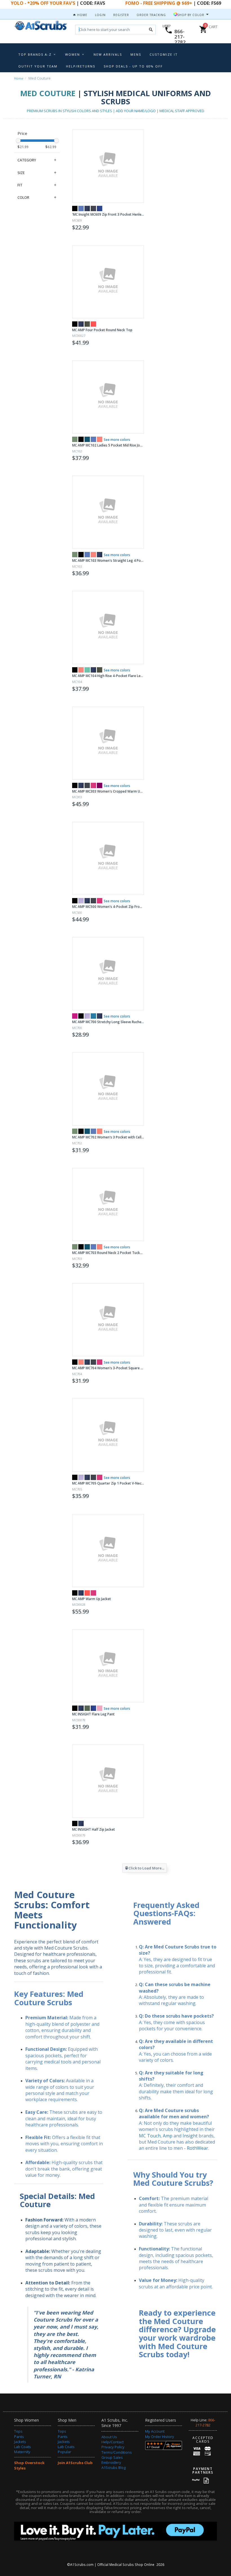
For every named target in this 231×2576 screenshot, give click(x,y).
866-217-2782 (180, 37)
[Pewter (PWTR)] (93, 208)
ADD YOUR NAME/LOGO (136, 111)
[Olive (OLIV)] (87, 1708)
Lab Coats (23, 2447)
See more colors (117, 440)
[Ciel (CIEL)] (81, 208)
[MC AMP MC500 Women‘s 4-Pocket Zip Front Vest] (108, 858)
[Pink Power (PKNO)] (93, 785)
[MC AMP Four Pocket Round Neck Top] (108, 282)
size (21, 173)
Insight (190, 2136)
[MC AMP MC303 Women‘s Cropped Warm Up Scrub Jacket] (108, 743)
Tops (18, 2431)
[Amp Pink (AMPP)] (75, 1016)
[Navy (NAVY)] (87, 208)
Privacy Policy (113, 2447)
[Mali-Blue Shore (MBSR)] (93, 1016)
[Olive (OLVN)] (87, 324)
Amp (168, 2136)
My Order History (160, 2437)
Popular (65, 2452)
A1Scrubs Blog (114, 2467)
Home (82, 15)
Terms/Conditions (117, 2452)
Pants (19, 2437)
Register (121, 15)
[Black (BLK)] (75, 208)
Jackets (20, 2442)
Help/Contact (113, 2442)
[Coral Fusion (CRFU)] (100, 439)
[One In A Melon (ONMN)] (93, 324)
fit (20, 185)
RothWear (197, 2148)
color (23, 197)
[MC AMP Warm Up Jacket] (108, 1551)
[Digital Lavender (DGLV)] (81, 901)
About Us (109, 2437)
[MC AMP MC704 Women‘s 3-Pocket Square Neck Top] (108, 1320)
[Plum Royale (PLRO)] (100, 785)
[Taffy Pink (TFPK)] (100, 1708)
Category (27, 160)
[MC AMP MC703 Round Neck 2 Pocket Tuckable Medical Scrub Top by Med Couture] (108, 1204)
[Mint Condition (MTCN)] (87, 670)
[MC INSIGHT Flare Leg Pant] (108, 1666)
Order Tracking (151, 15)
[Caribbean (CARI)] (87, 439)
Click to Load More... (146, 1868)
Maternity (22, 2452)
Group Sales (112, 2457)
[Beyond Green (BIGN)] (75, 439)
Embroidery (111, 2462)
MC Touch (150, 2136)
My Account (155, 2431)
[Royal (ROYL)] (100, 208)
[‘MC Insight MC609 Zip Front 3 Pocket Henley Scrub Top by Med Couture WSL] (108, 166)
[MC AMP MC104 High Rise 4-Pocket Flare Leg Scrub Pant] (108, 628)
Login (100, 15)
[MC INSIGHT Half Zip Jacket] (108, 1781)
